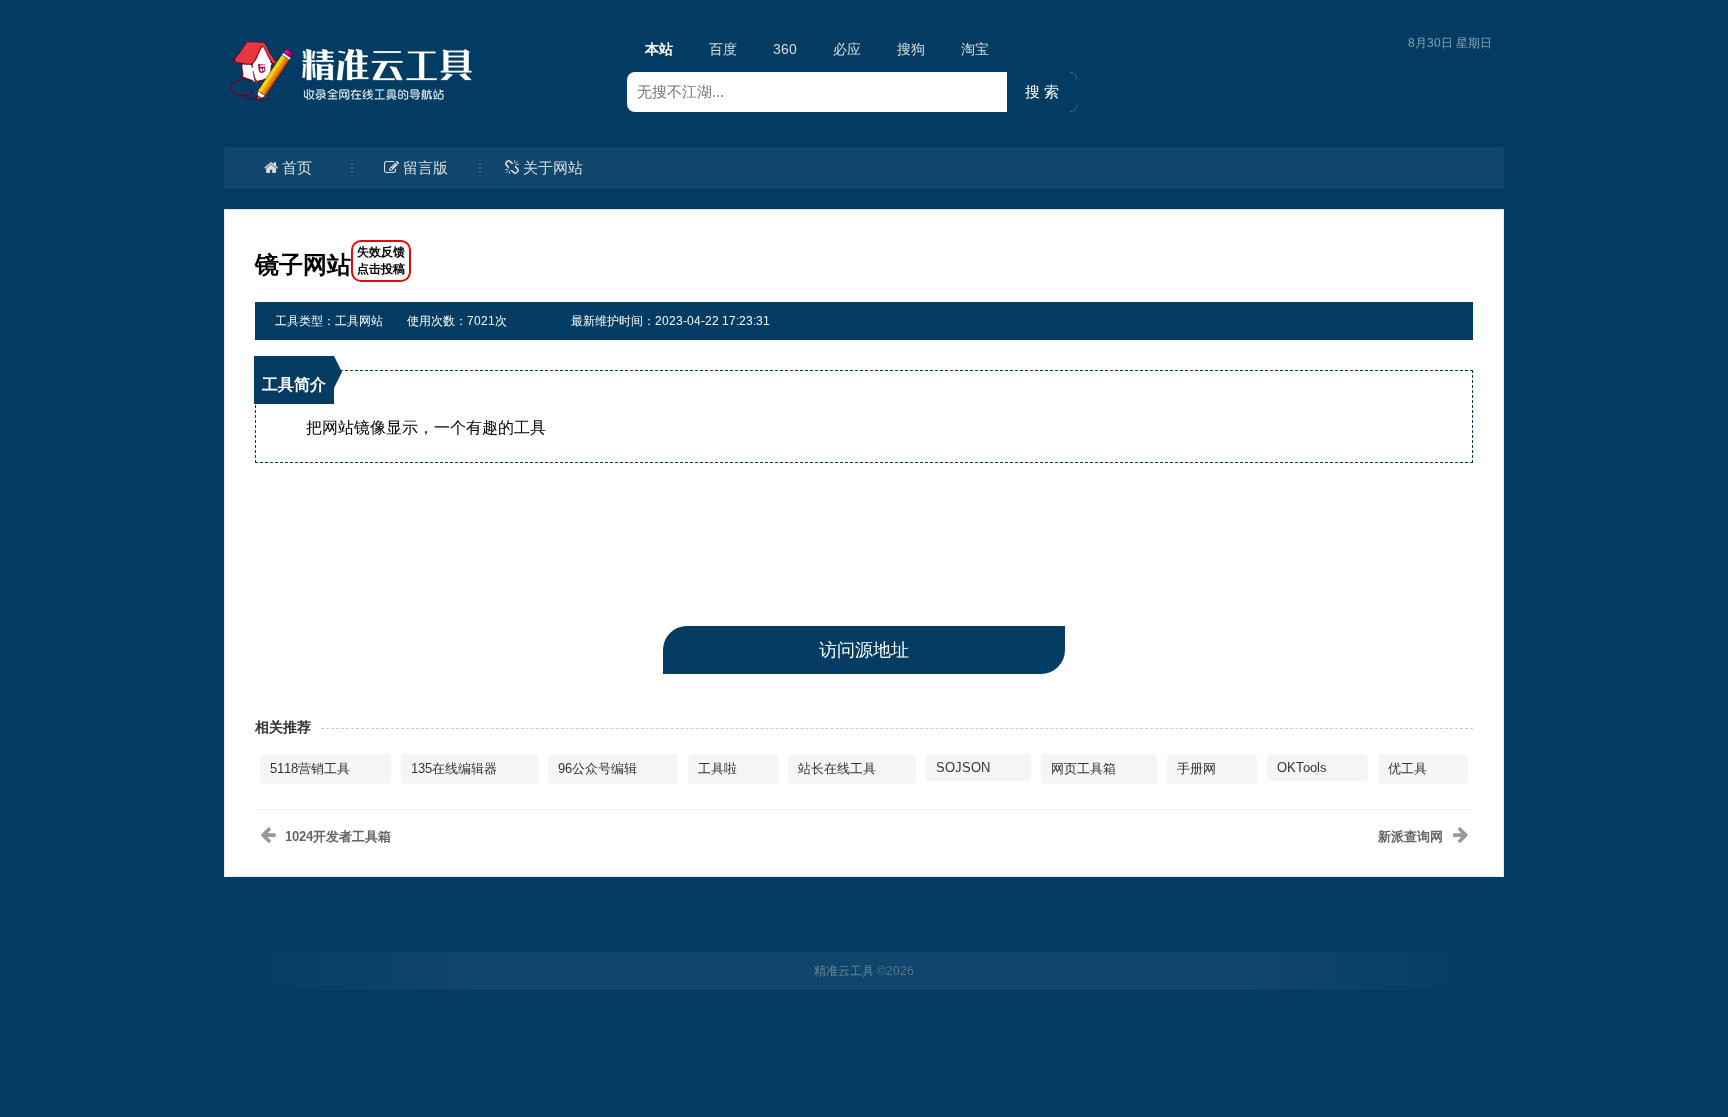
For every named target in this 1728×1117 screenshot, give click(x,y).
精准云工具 (844, 971)
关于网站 (553, 167)
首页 (297, 167)
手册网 (1196, 768)
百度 (723, 49)
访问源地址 (864, 650)
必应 (847, 49)
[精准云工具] (354, 71)
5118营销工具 (310, 768)
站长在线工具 (837, 768)
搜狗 (911, 49)
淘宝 (975, 49)
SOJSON (963, 767)
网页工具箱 (1083, 768)
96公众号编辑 (597, 768)
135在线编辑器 (454, 768)
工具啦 (717, 768)
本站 (659, 49)
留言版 (425, 167)
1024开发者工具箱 (338, 836)
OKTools (1302, 767)
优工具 (1407, 768)
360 (785, 49)
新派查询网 (1410, 836)
